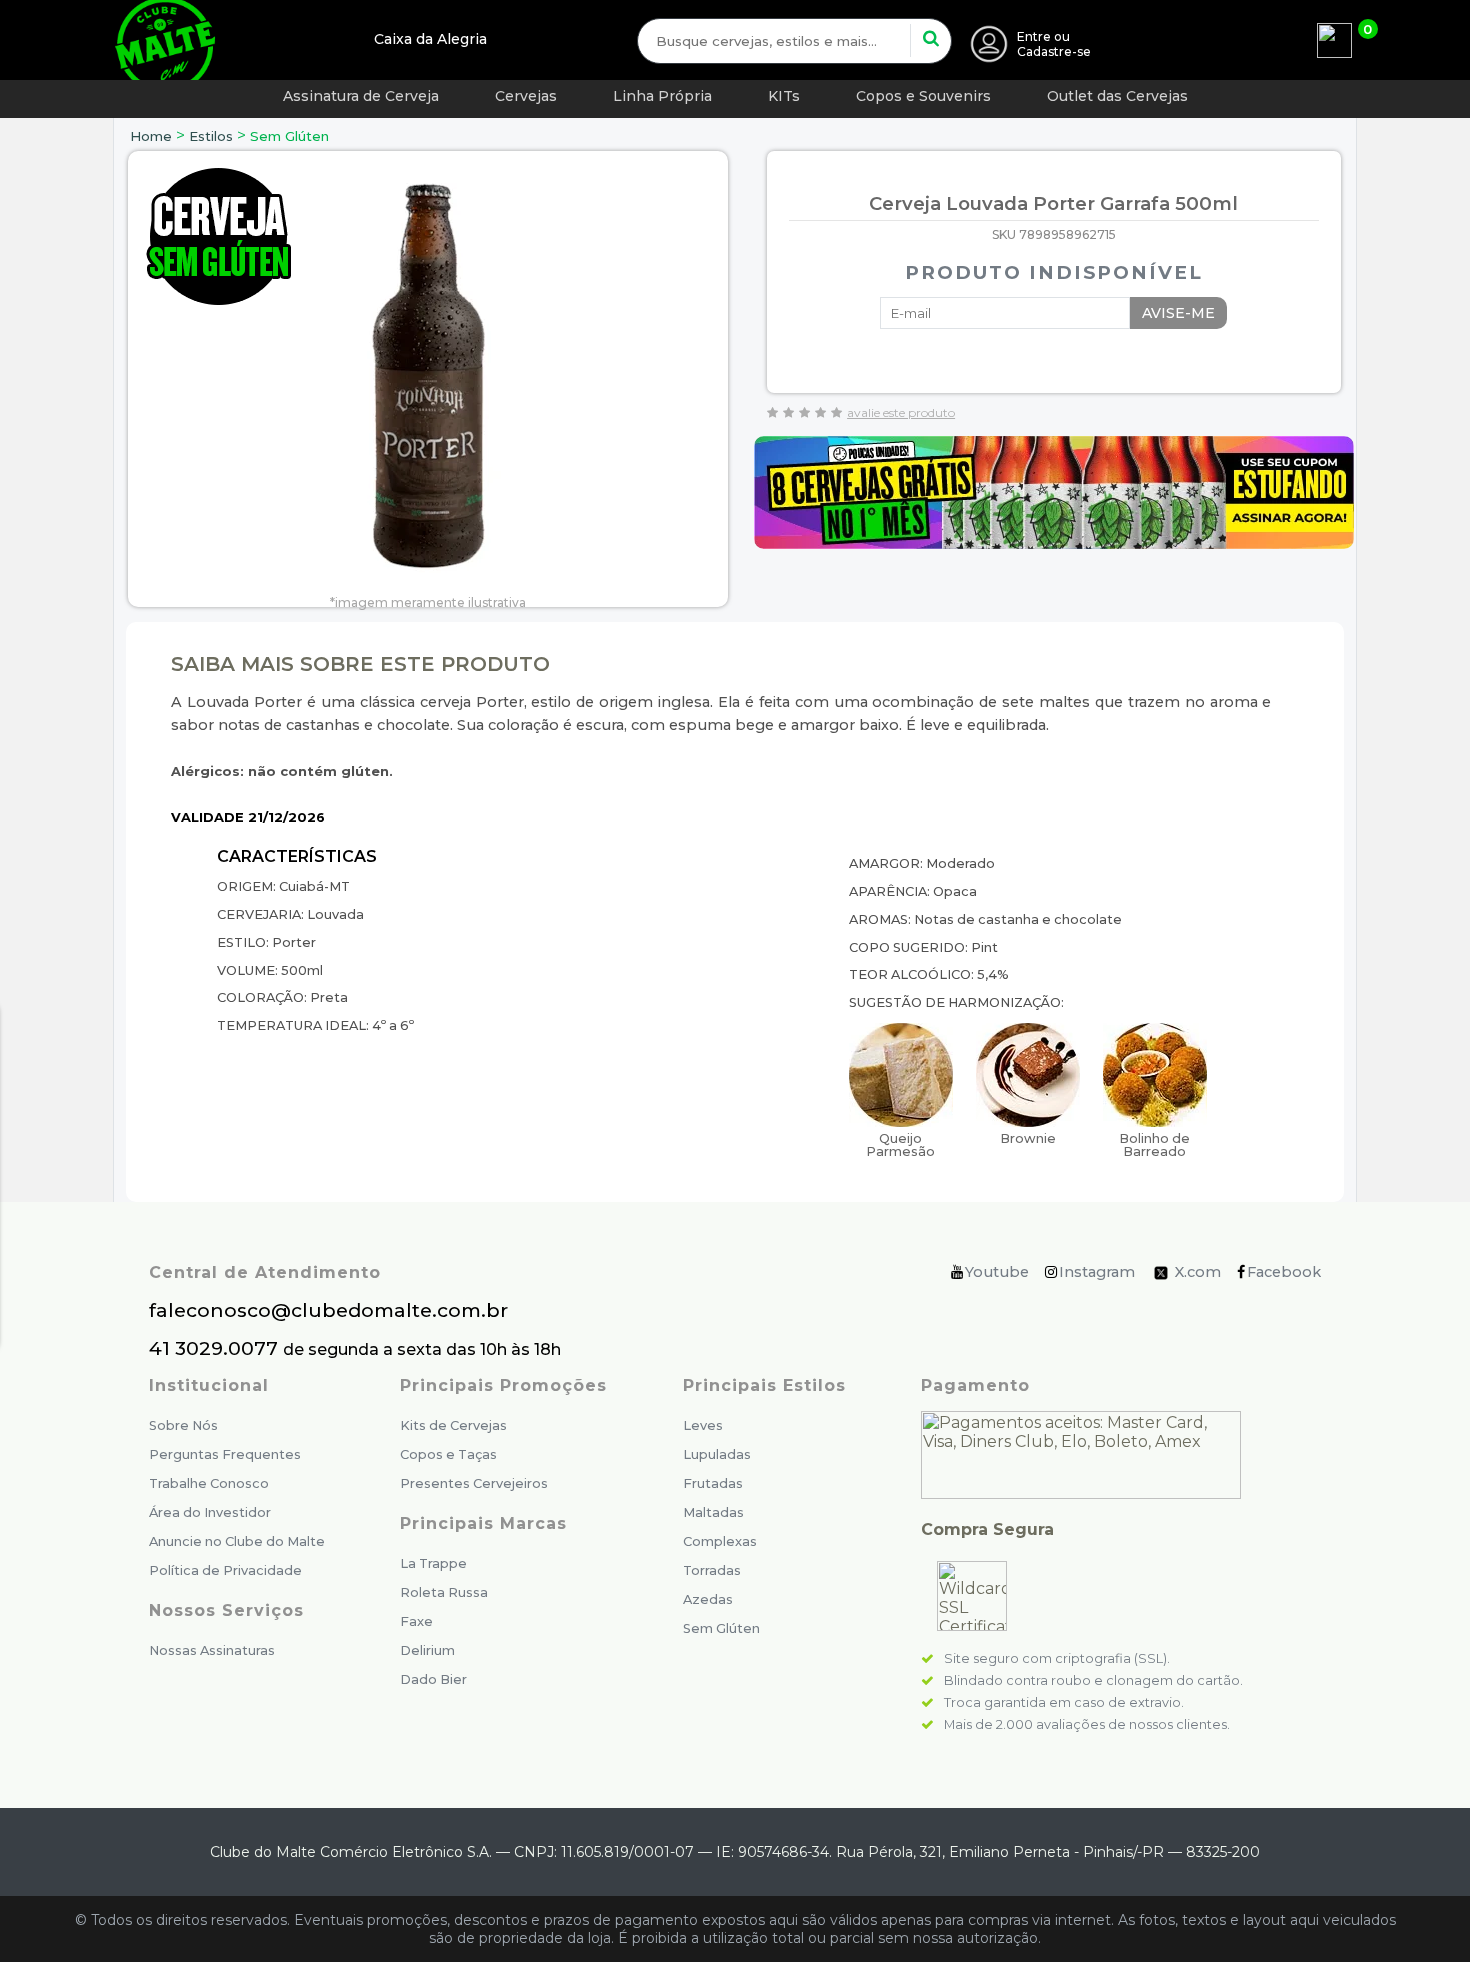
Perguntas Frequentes (225, 1454)
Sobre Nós (183, 1425)
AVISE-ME (1178, 313)
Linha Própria (662, 96)
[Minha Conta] (989, 44)
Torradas (712, 1570)
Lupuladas (717, 1454)
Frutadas (713, 1483)
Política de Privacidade (225, 1570)
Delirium (427, 1650)
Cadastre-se (1054, 51)
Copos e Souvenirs (923, 96)
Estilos (211, 136)
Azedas (708, 1599)
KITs (784, 96)
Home (151, 136)
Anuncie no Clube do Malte (237, 1541)
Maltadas (713, 1512)
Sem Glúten (289, 136)
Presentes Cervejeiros (474, 1483)
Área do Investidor (210, 1512)
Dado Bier (433, 1679)
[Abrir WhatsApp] (1416, 1911)
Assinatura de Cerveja (361, 96)
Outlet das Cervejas (1117, 96)
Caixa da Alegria (430, 39)
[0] (1334, 40)
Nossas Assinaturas (212, 1650)
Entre (1034, 36)
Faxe (416, 1621)
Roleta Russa (444, 1592)
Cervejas (526, 96)
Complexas (720, 1541)
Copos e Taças (448, 1454)
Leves (703, 1425)
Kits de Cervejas (453, 1425)
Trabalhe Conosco (209, 1483)
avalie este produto (901, 412)
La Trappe (433, 1563)
